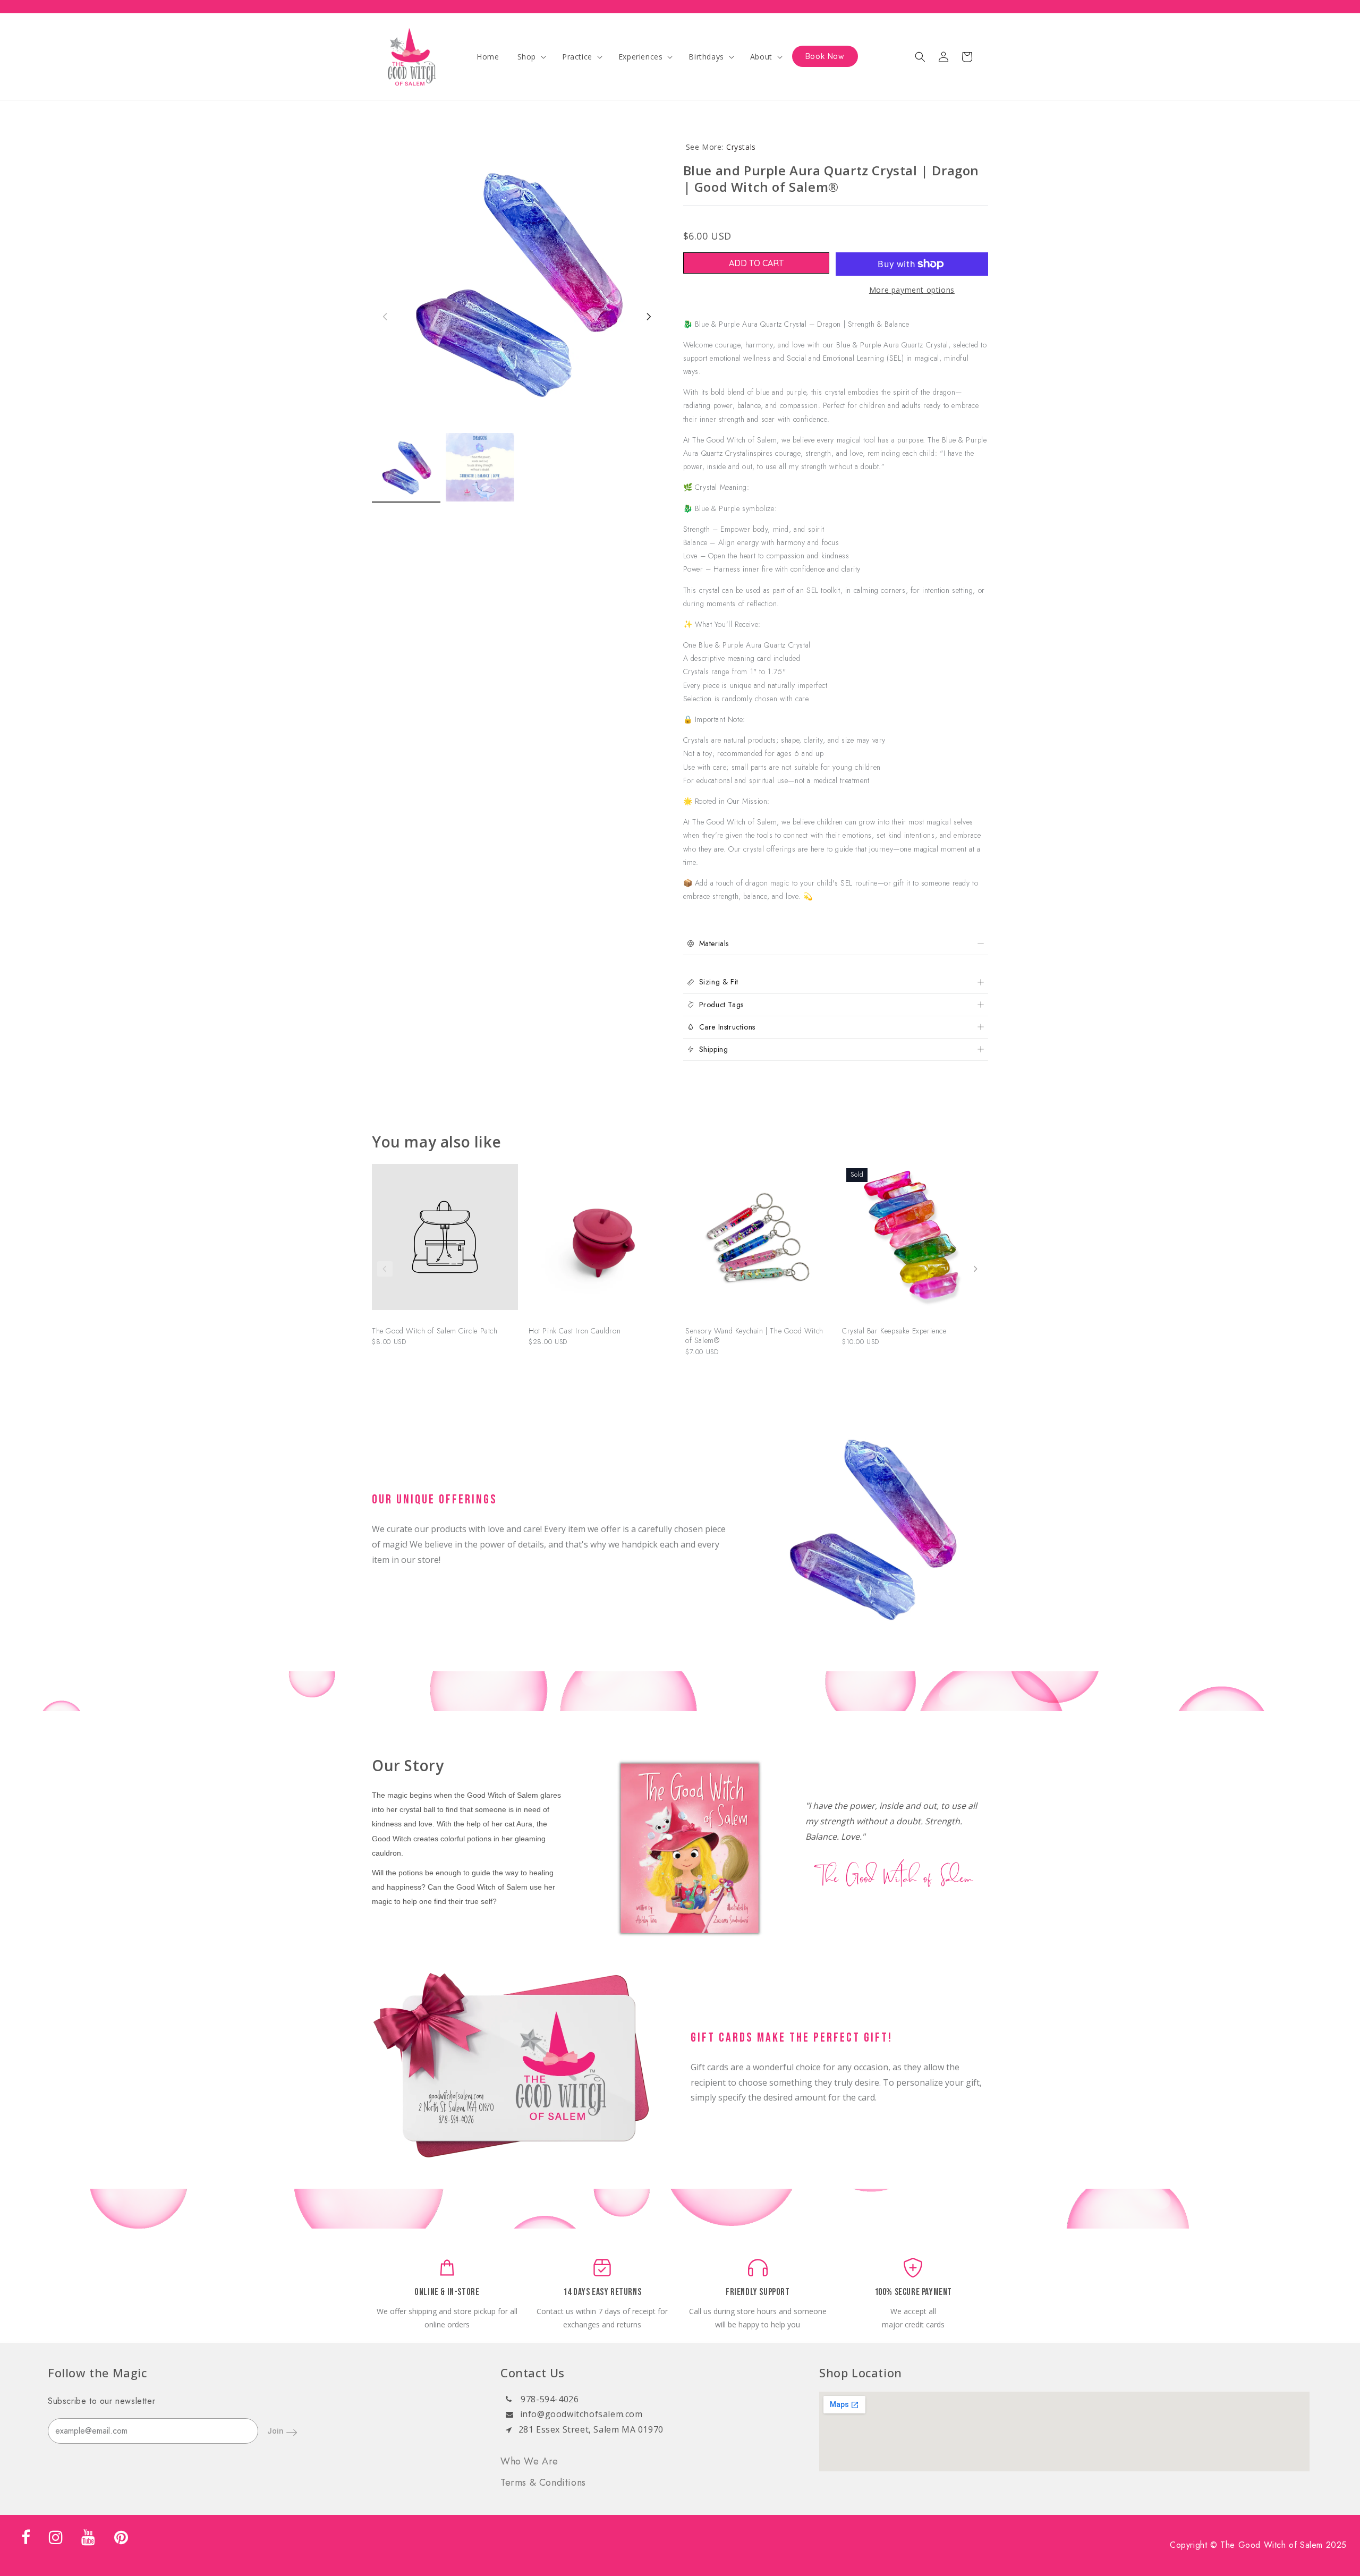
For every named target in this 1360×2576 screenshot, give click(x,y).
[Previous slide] (385, 1269)
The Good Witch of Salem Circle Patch (435, 1331)
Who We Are (529, 2461)
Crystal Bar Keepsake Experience (894, 1331)
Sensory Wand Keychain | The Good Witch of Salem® (754, 1336)
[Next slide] (975, 1269)
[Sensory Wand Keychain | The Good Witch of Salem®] (758, 1242)
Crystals (741, 147)
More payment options (912, 290)
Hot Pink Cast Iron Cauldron (575, 1331)
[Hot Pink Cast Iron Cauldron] (602, 1242)
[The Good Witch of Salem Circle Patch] (445, 1242)
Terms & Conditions (543, 2483)
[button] (531, 57)
